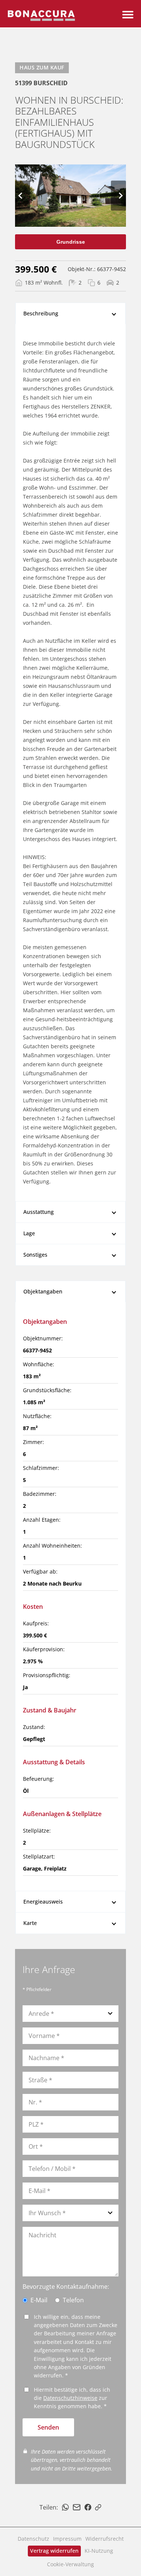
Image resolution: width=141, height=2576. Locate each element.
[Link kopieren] (98, 2507)
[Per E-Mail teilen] (77, 2507)
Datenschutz (33, 2539)
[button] (128, 15)
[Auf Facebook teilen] (88, 2507)
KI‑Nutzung (99, 2551)
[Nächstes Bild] (118, 196)
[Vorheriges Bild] (23, 196)
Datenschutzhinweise (70, 2398)
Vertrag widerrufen (54, 2551)
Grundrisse (71, 242)
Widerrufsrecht (105, 2539)
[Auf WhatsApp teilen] (65, 2507)
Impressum (67, 2539)
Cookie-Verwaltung (70, 2564)
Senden (48, 2427)
